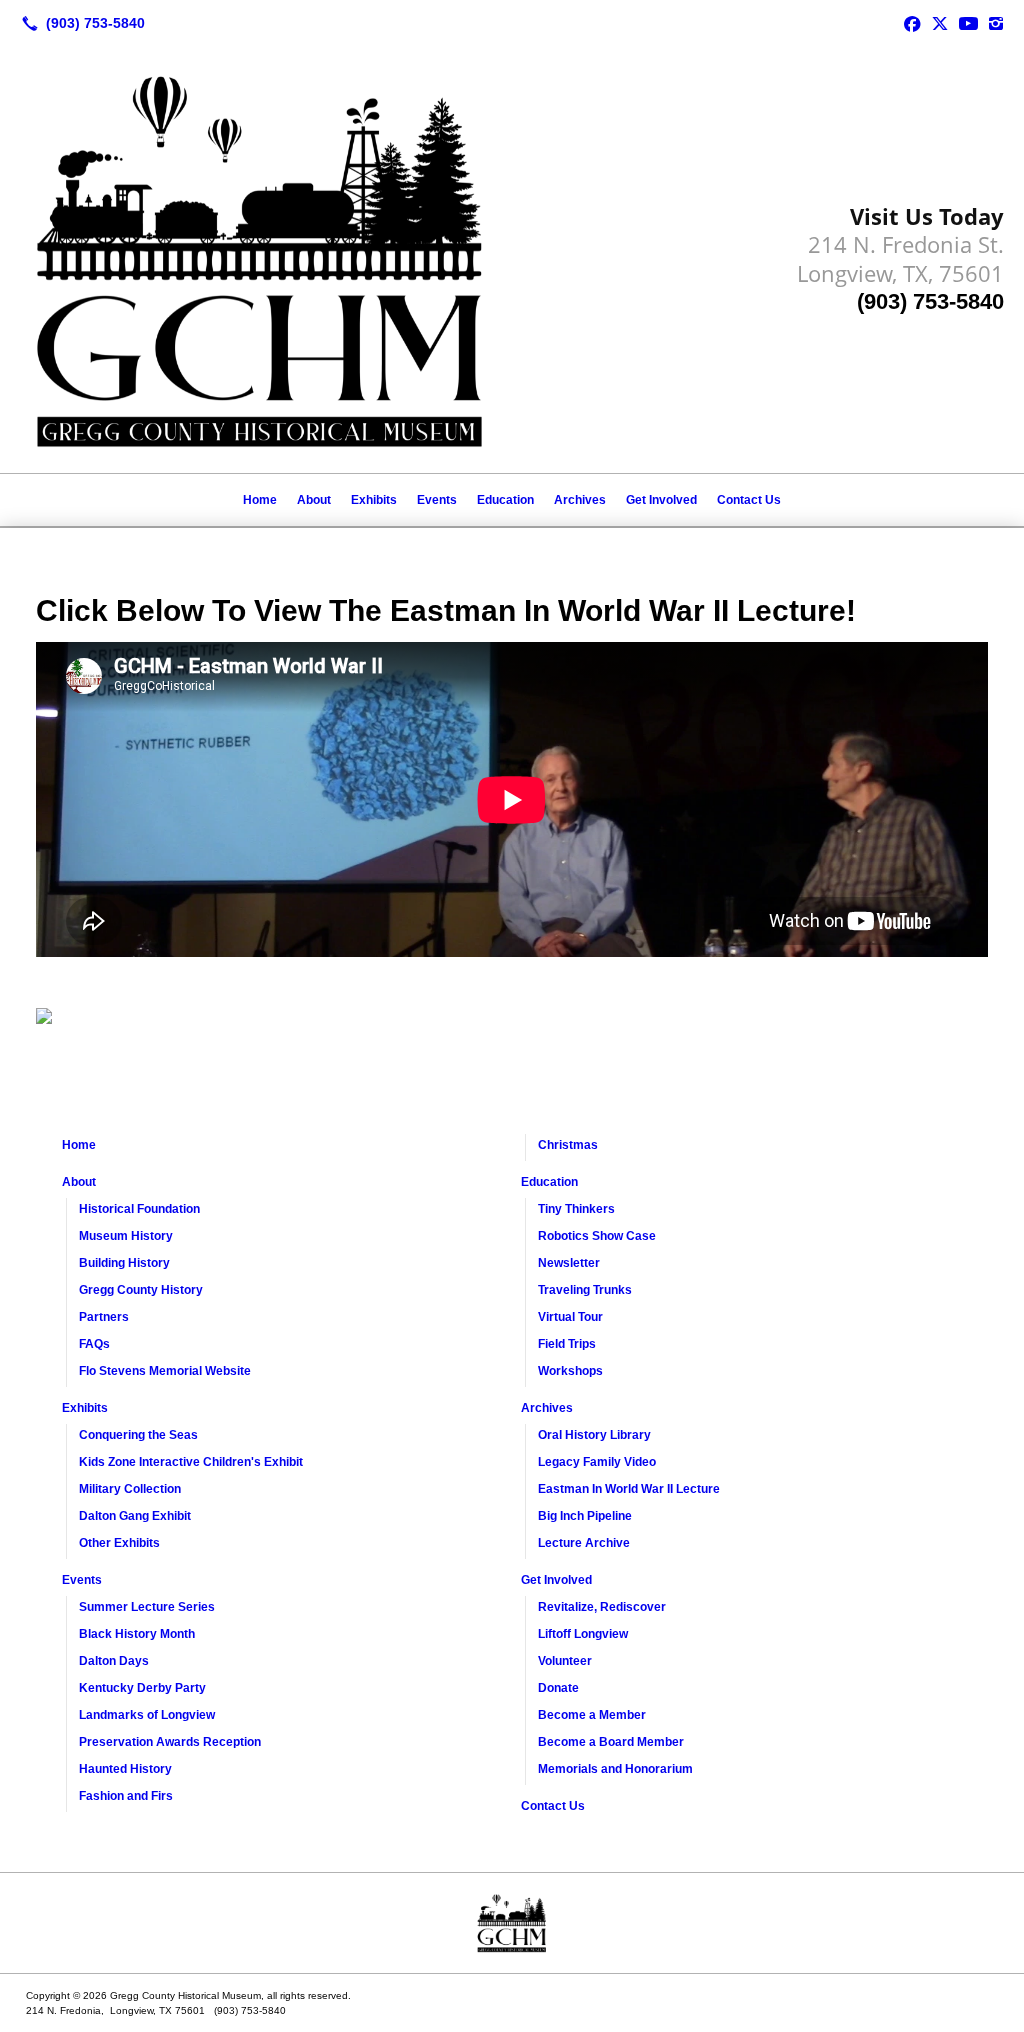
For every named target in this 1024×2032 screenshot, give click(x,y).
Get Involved (661, 500)
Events (437, 500)
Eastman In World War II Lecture (629, 1489)
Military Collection (130, 1489)
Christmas (568, 1145)
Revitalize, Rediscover (602, 1607)
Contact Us (749, 500)
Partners (104, 1317)
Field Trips (567, 1344)
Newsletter (569, 1263)
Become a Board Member (611, 1742)
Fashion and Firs (126, 1796)
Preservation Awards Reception (170, 1742)
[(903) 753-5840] (79, 23)
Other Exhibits (119, 1543)
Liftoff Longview (583, 1634)
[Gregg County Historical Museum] (512, 1923)
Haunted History (125, 1769)
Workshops (570, 1371)
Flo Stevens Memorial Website (165, 1371)
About (314, 500)
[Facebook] (912, 23)
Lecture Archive (584, 1543)
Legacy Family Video (597, 1462)
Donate (558, 1688)
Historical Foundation (139, 1209)
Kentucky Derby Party (142, 1688)
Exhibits (374, 500)
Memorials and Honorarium (615, 1769)
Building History (124, 1263)
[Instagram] (996, 23)
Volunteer (565, 1661)
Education (505, 500)
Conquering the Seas (138, 1435)
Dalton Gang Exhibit (135, 1516)
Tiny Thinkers (576, 1209)
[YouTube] (968, 23)
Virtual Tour (570, 1317)
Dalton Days (114, 1661)
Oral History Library (594, 1435)
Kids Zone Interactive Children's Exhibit (191, 1462)
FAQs (94, 1344)
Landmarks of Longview (147, 1715)
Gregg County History (141, 1290)
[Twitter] (940, 23)
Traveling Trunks (585, 1290)
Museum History (126, 1236)
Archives (580, 500)
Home (260, 500)
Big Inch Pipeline (585, 1516)
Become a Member (592, 1715)
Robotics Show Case (597, 1236)
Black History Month (137, 1634)
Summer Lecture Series (147, 1607)
